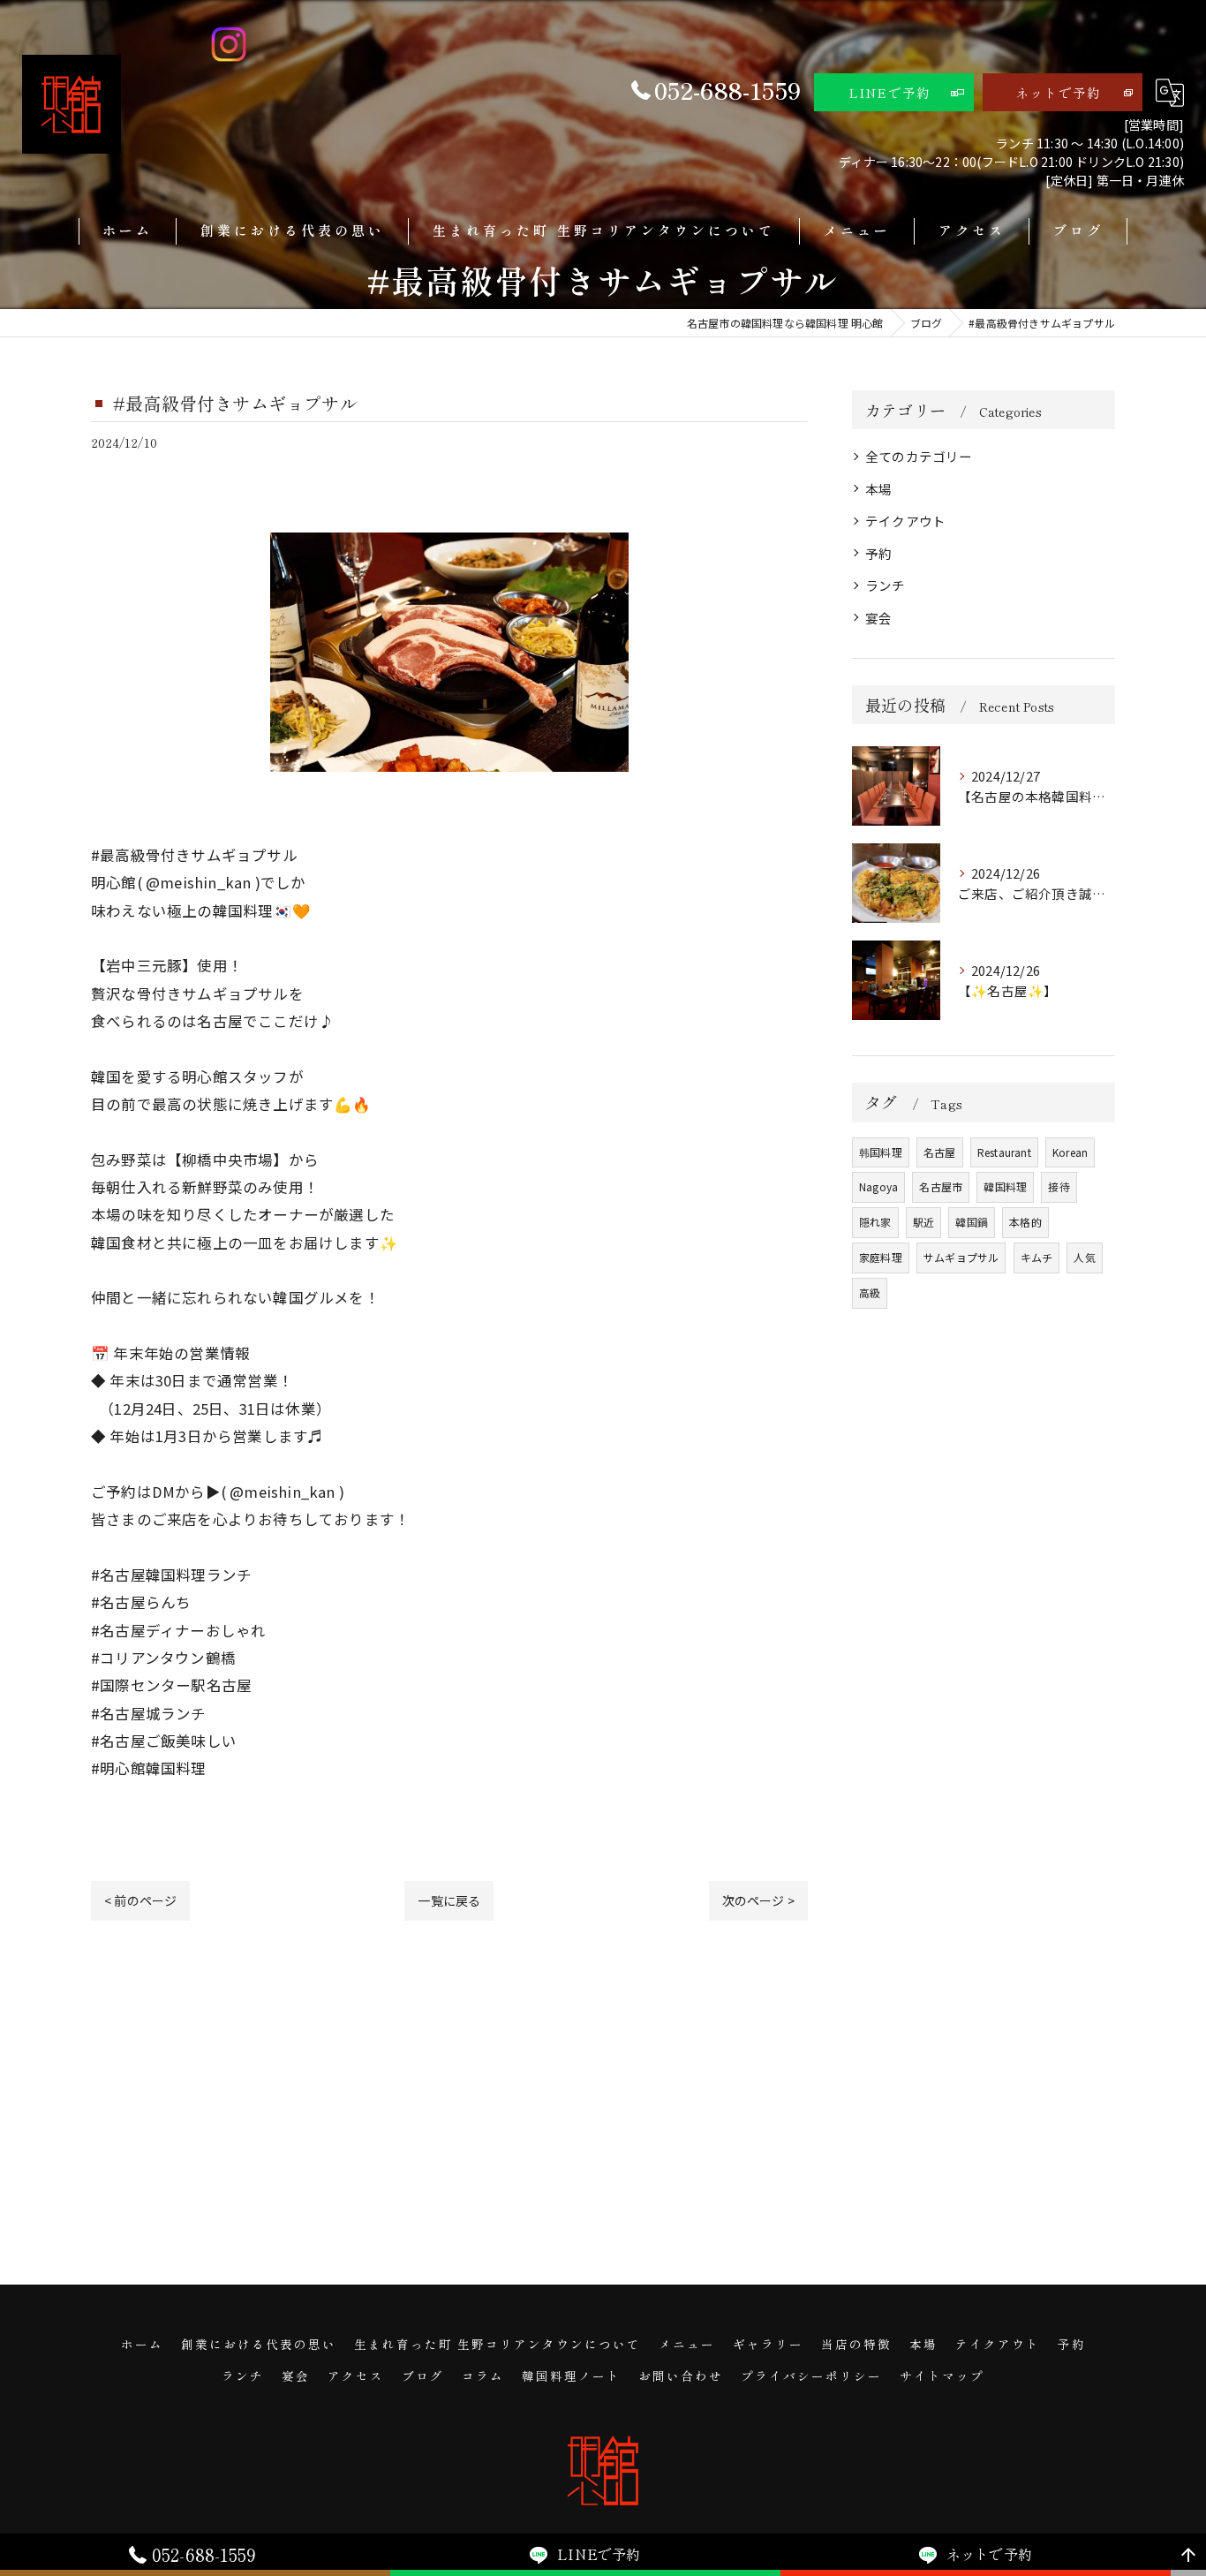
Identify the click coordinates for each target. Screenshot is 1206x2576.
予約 (878, 553)
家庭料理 (881, 1257)
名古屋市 (941, 1186)
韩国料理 (881, 1152)
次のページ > (758, 1900)
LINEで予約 (890, 93)
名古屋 (940, 1152)
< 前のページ (140, 1900)
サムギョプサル (961, 1257)
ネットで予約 (1059, 93)
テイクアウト (905, 521)
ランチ (886, 585)
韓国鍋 (972, 1222)
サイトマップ (942, 2376)
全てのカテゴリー (919, 456)
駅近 (923, 1222)
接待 (1059, 1186)
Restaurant (1004, 1152)
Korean (1070, 1152)
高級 (870, 1292)
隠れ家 (875, 1222)
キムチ (1037, 1257)
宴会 (878, 618)
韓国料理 (1005, 1186)
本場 (878, 489)
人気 (1084, 1257)
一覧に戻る (449, 1900)
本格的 (1025, 1222)
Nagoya (878, 1186)
